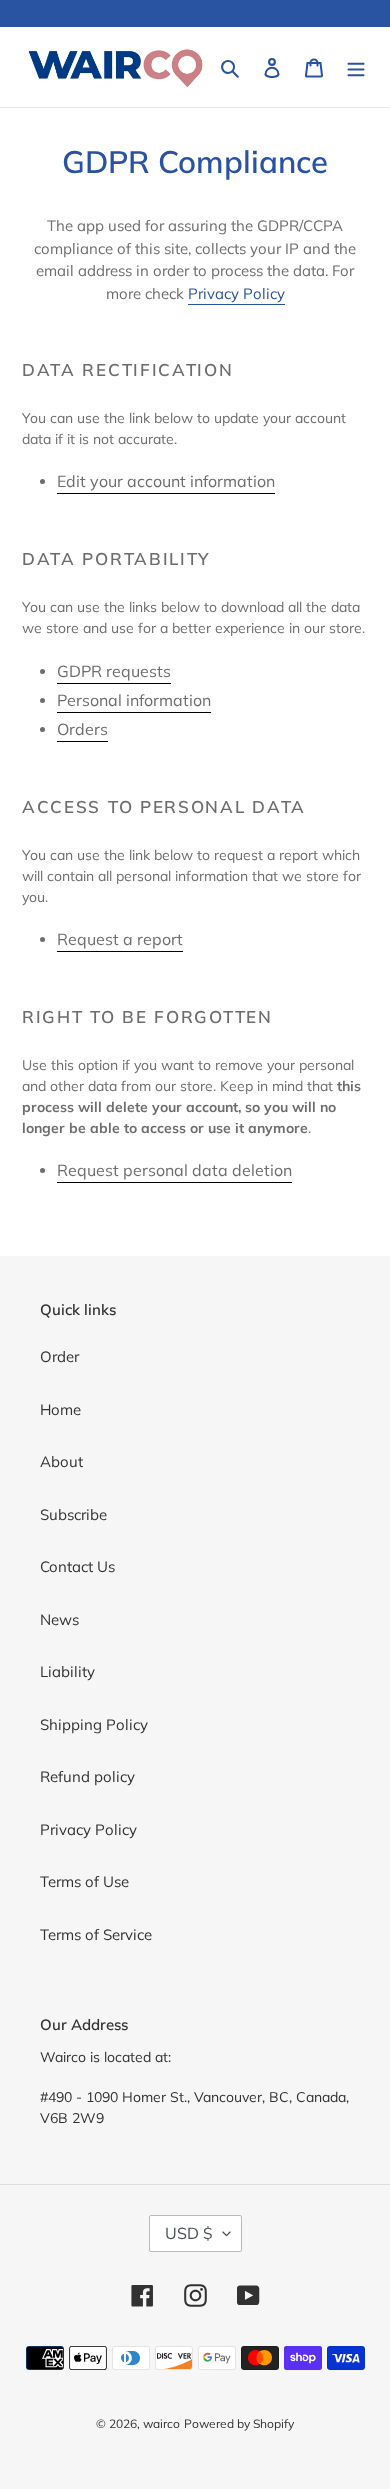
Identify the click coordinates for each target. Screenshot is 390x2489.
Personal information (134, 700)
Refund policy (87, 1776)
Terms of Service (96, 1934)
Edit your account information (166, 481)
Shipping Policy (94, 1724)
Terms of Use (84, 1881)
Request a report (120, 939)
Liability (67, 1671)
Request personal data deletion (174, 1170)
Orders (82, 729)
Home (60, 1409)
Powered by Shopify (239, 2423)
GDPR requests (114, 671)
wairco (161, 2423)
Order (59, 1356)
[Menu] (356, 67)
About (61, 1461)
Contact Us (77, 1566)
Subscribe (73, 1514)
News (59, 1619)
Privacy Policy (236, 293)
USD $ (189, 2233)
